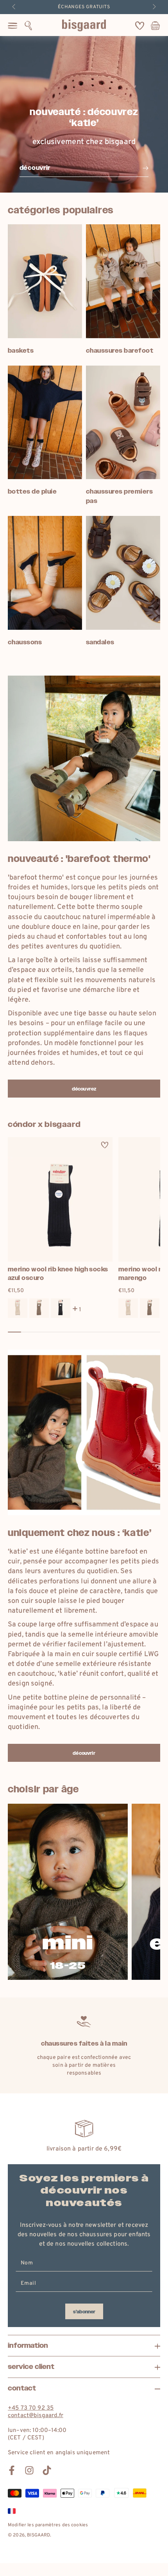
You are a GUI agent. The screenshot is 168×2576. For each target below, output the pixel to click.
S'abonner (84, 2312)
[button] (28, 25)
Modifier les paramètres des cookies (48, 2525)
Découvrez (84, 1089)
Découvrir (84, 1753)
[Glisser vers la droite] (154, 7)
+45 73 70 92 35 (31, 2408)
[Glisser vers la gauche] (14, 7)
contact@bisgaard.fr (36, 2416)
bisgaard (38, 2535)
